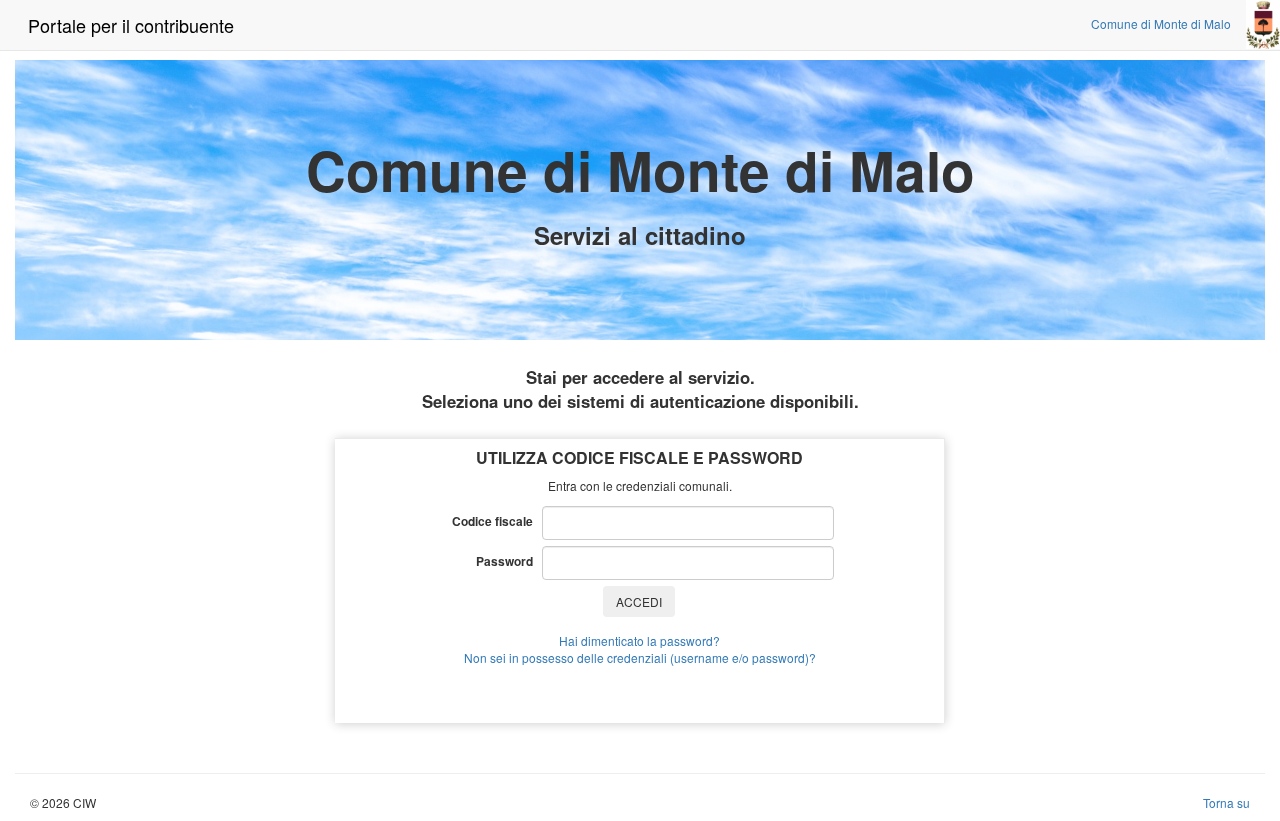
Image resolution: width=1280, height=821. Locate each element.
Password (509, 561)
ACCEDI (639, 601)
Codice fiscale (497, 521)
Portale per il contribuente (131, 25)
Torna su (1226, 802)
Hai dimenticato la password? (639, 640)
